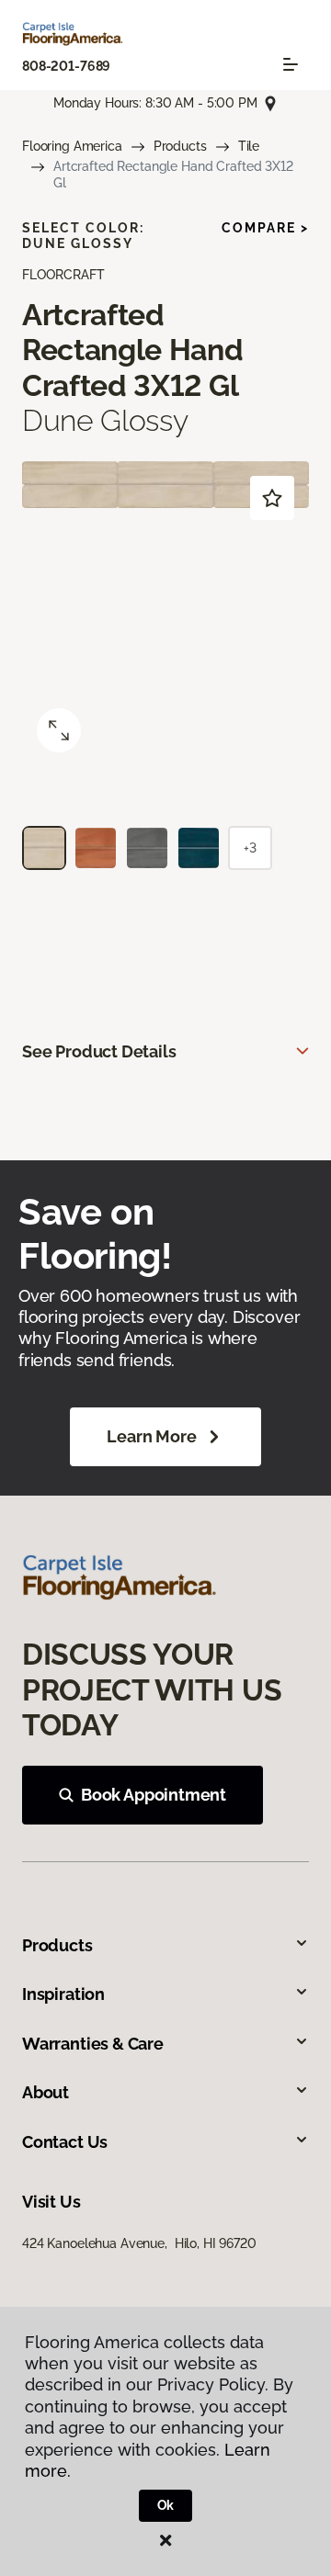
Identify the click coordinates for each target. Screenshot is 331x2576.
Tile (249, 146)
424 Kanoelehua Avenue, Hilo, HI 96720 (139, 2243)
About (46, 2092)
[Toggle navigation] (291, 64)
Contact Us (65, 2142)
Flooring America (72, 146)
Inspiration (63, 1994)
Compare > (265, 228)
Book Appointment (154, 1795)
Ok (166, 2505)
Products (180, 146)
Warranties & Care (93, 2044)
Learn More (151, 1436)
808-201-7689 (66, 66)
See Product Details (99, 1051)
